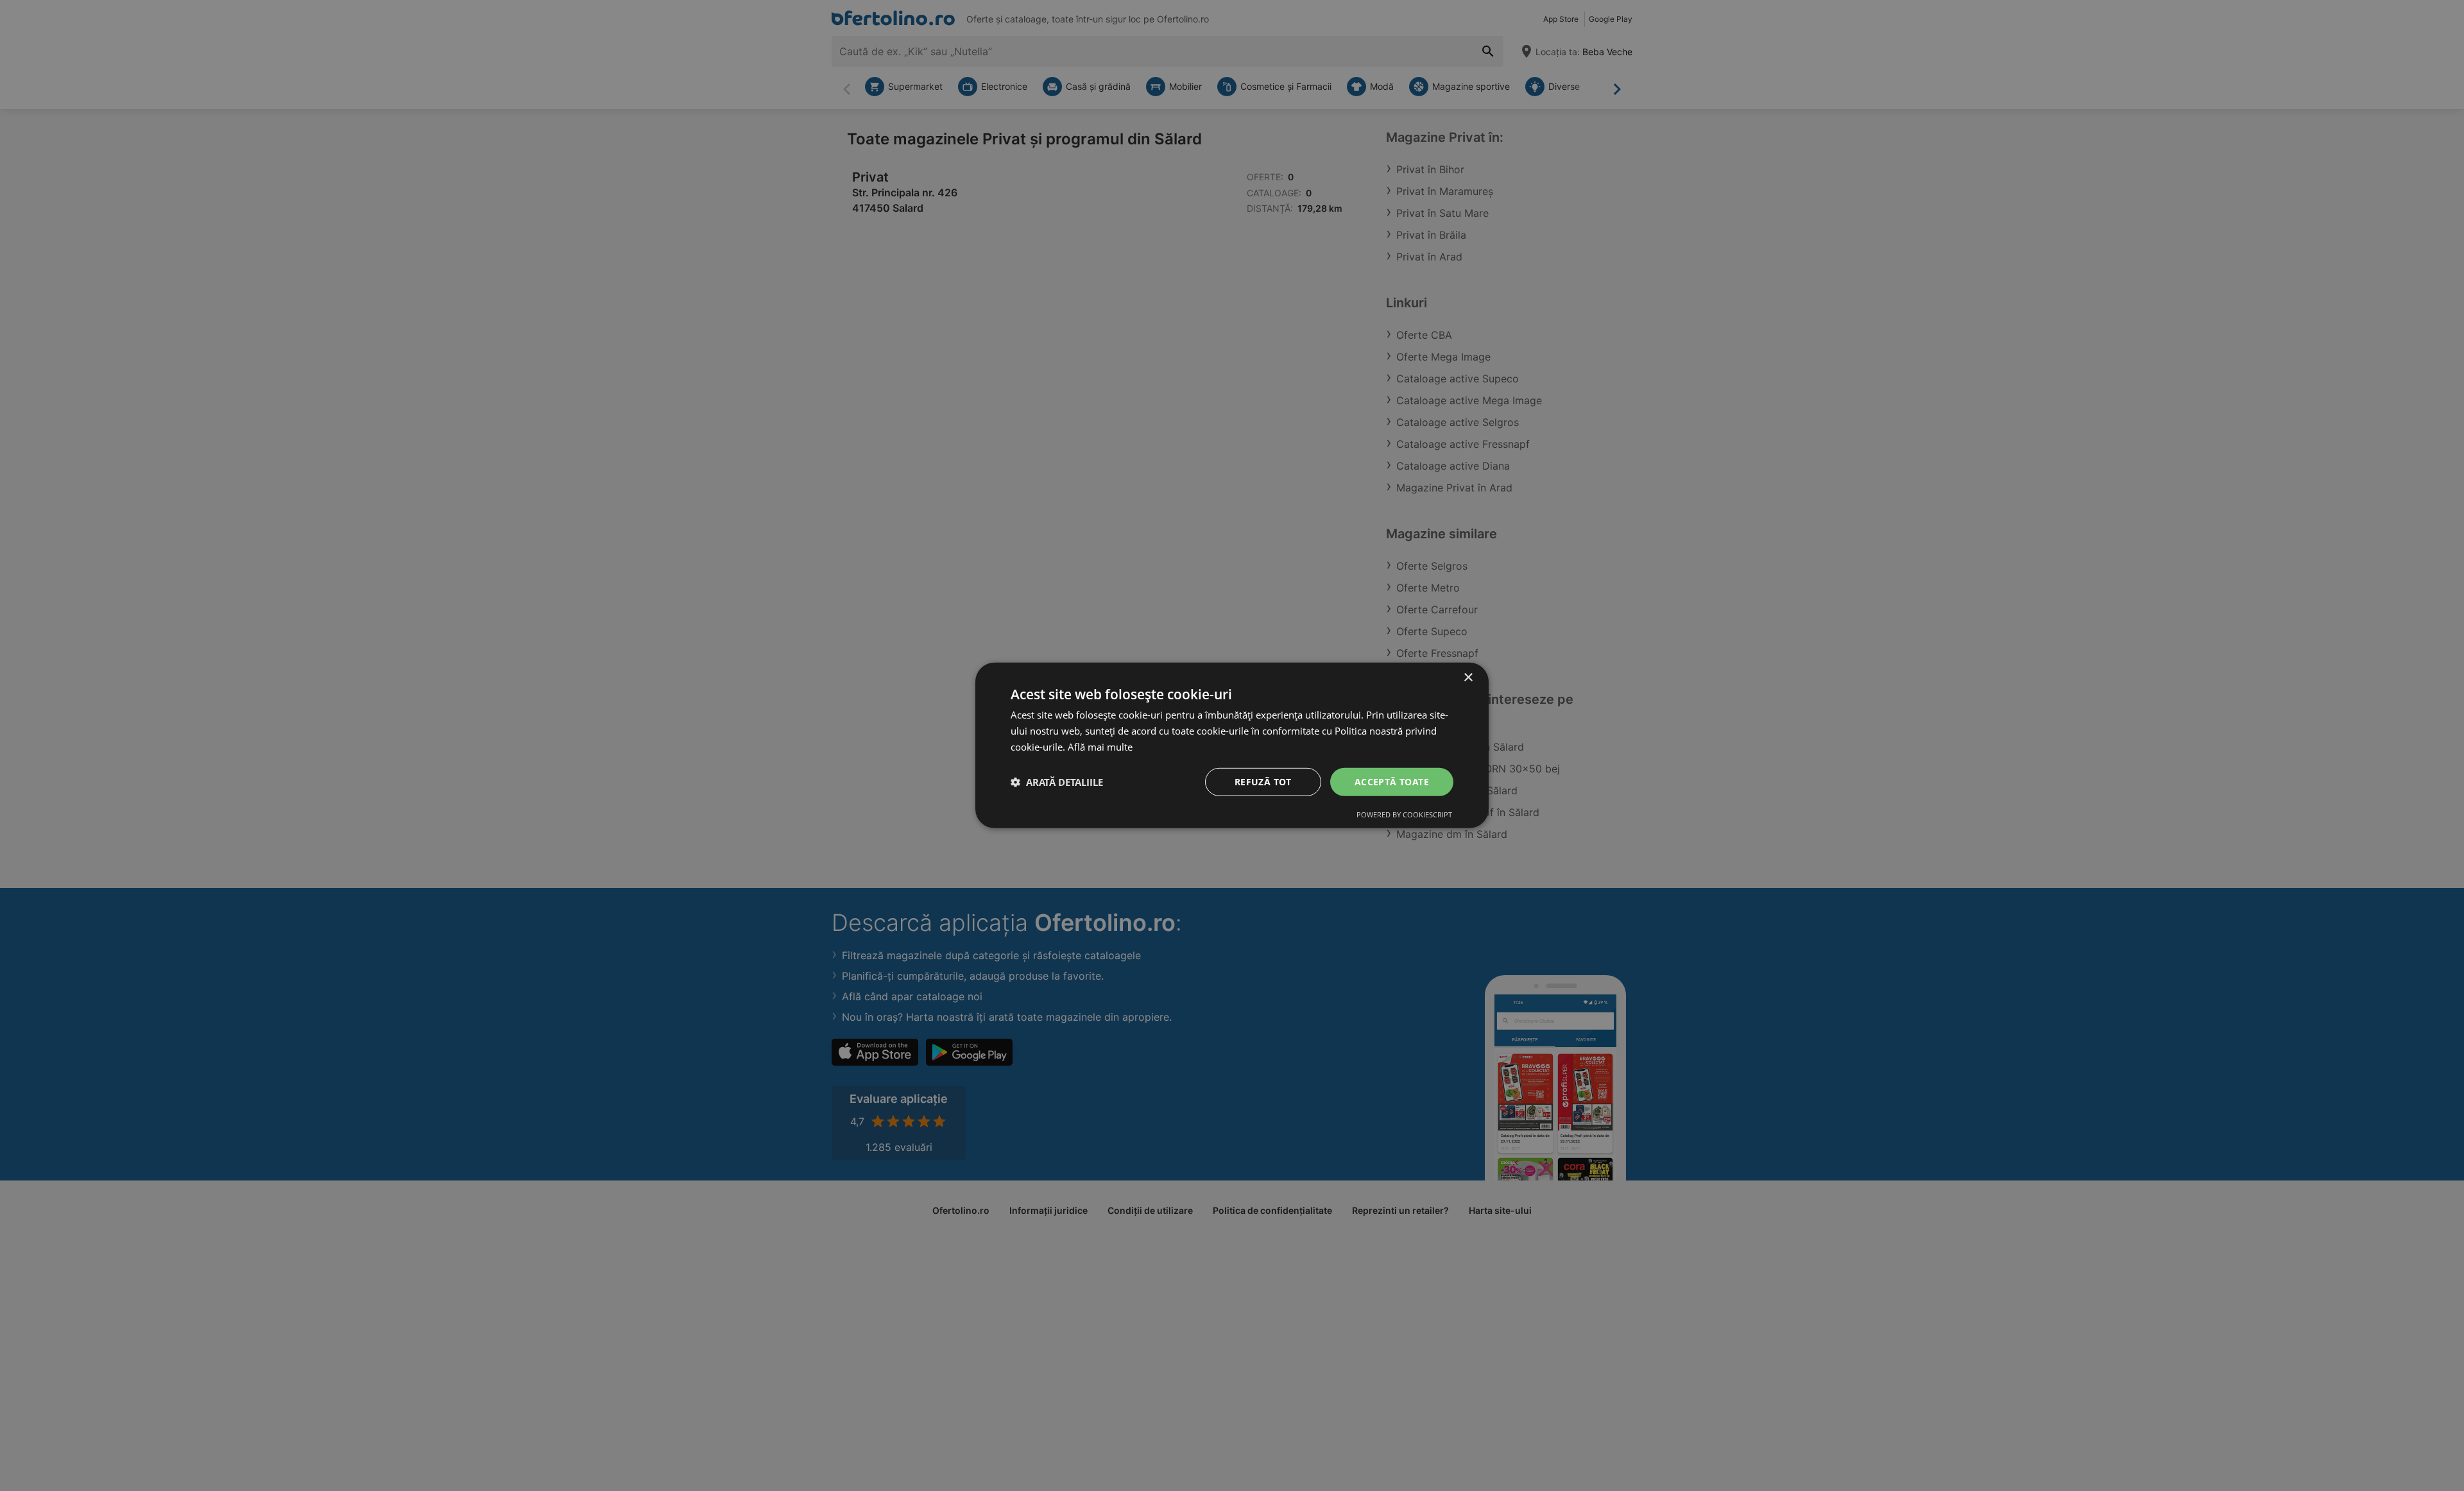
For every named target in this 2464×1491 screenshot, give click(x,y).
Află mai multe (1100, 747)
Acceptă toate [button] (1392, 781)
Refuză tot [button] (1263, 781)
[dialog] (1232, 745)
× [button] (1468, 678)
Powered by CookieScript (1404, 814)
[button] (1057, 782)
